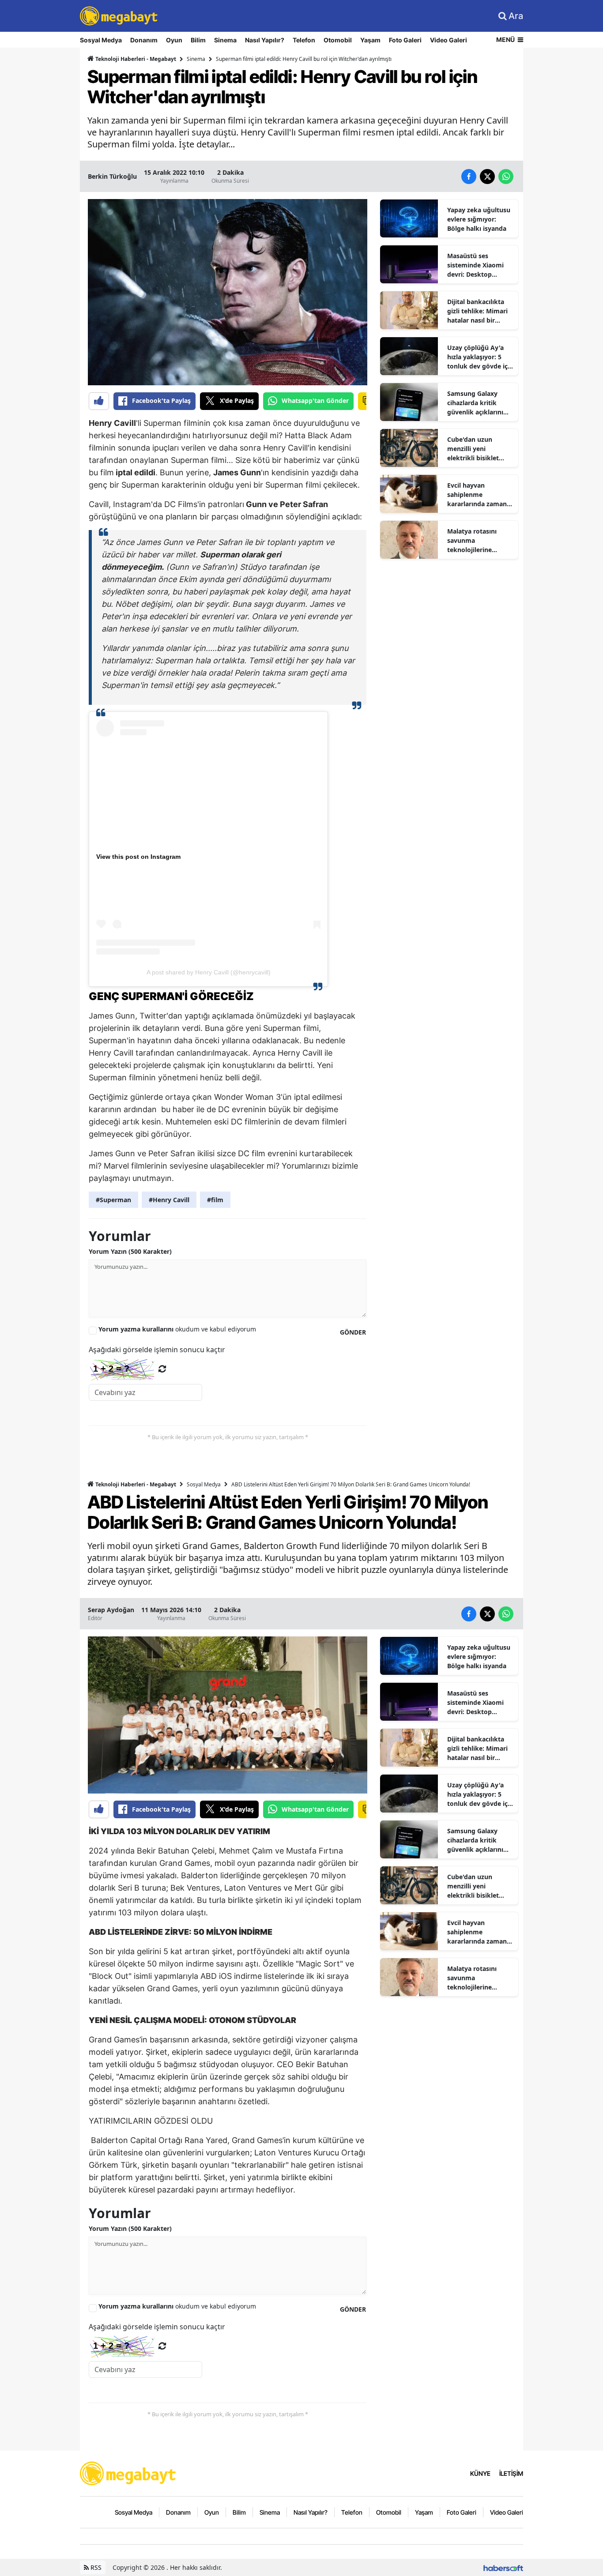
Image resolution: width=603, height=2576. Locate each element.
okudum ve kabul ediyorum (177, 1329)
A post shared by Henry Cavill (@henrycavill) (209, 972)
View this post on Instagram (138, 857)
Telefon (304, 40)
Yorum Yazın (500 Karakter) (130, 1251)
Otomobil (338, 40)
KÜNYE (480, 2473)
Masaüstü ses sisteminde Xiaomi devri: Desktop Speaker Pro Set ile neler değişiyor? (476, 265)
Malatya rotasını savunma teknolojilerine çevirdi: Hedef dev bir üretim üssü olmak (480, 541)
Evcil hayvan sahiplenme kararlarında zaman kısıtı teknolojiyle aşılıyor (477, 495)
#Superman (113, 1200)
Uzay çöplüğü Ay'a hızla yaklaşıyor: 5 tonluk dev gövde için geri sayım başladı (480, 357)
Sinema (225, 40)
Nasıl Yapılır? (265, 40)
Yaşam (370, 40)
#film (215, 1200)
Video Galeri (448, 40)
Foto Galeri (405, 40)
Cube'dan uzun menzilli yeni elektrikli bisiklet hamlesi (473, 449)
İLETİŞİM (511, 2473)
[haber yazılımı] (503, 2567)
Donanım (144, 40)
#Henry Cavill (169, 1200)
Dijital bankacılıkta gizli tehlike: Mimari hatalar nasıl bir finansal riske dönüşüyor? (477, 311)
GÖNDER (353, 1332)
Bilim (198, 40)
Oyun (174, 40)
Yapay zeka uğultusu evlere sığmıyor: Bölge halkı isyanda (479, 219)
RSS (95, 2567)
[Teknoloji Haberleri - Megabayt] (128, 2473)
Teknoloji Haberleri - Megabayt (135, 59)
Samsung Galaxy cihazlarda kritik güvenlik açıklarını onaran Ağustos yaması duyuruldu (475, 403)
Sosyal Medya (101, 40)
